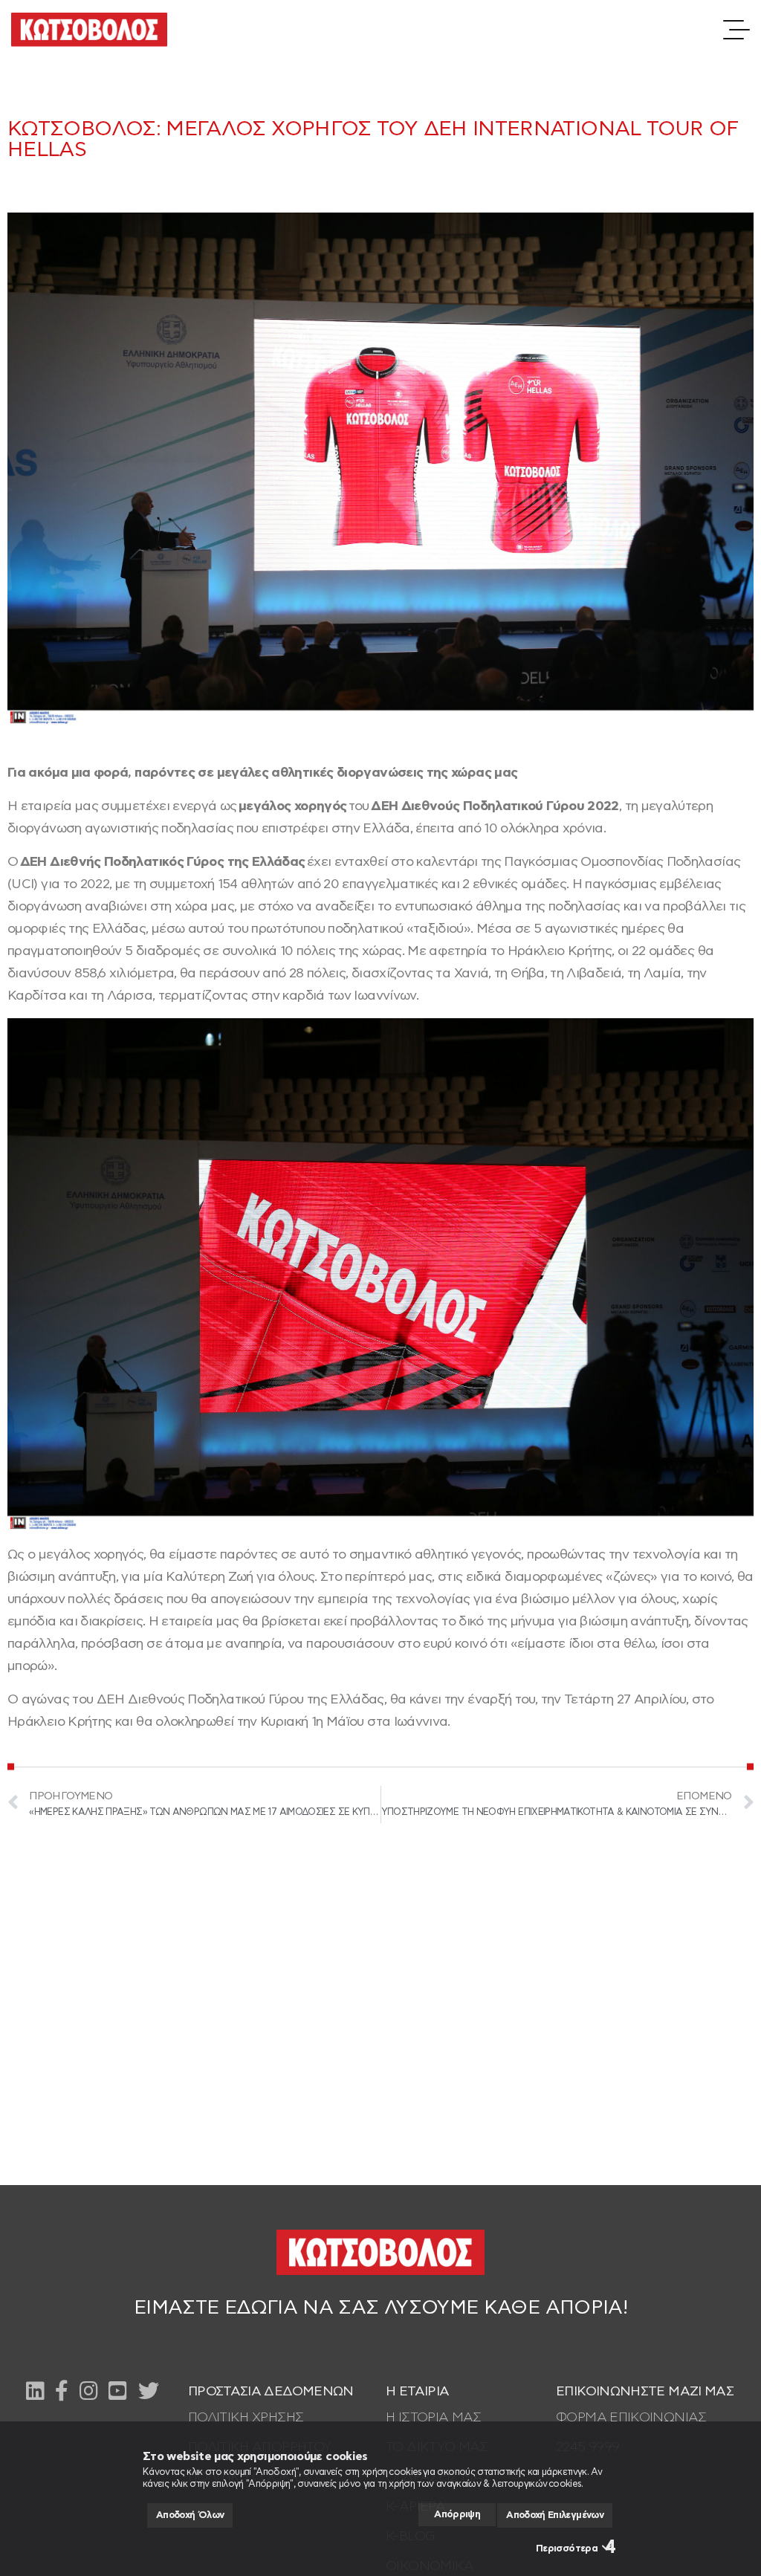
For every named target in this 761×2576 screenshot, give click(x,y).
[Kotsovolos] (89, 30)
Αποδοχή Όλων (190, 2515)
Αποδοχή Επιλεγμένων (555, 2515)
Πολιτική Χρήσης (246, 2418)
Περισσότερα (567, 2549)
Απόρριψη (457, 2515)
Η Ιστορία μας (434, 2418)
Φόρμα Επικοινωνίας (631, 2418)
